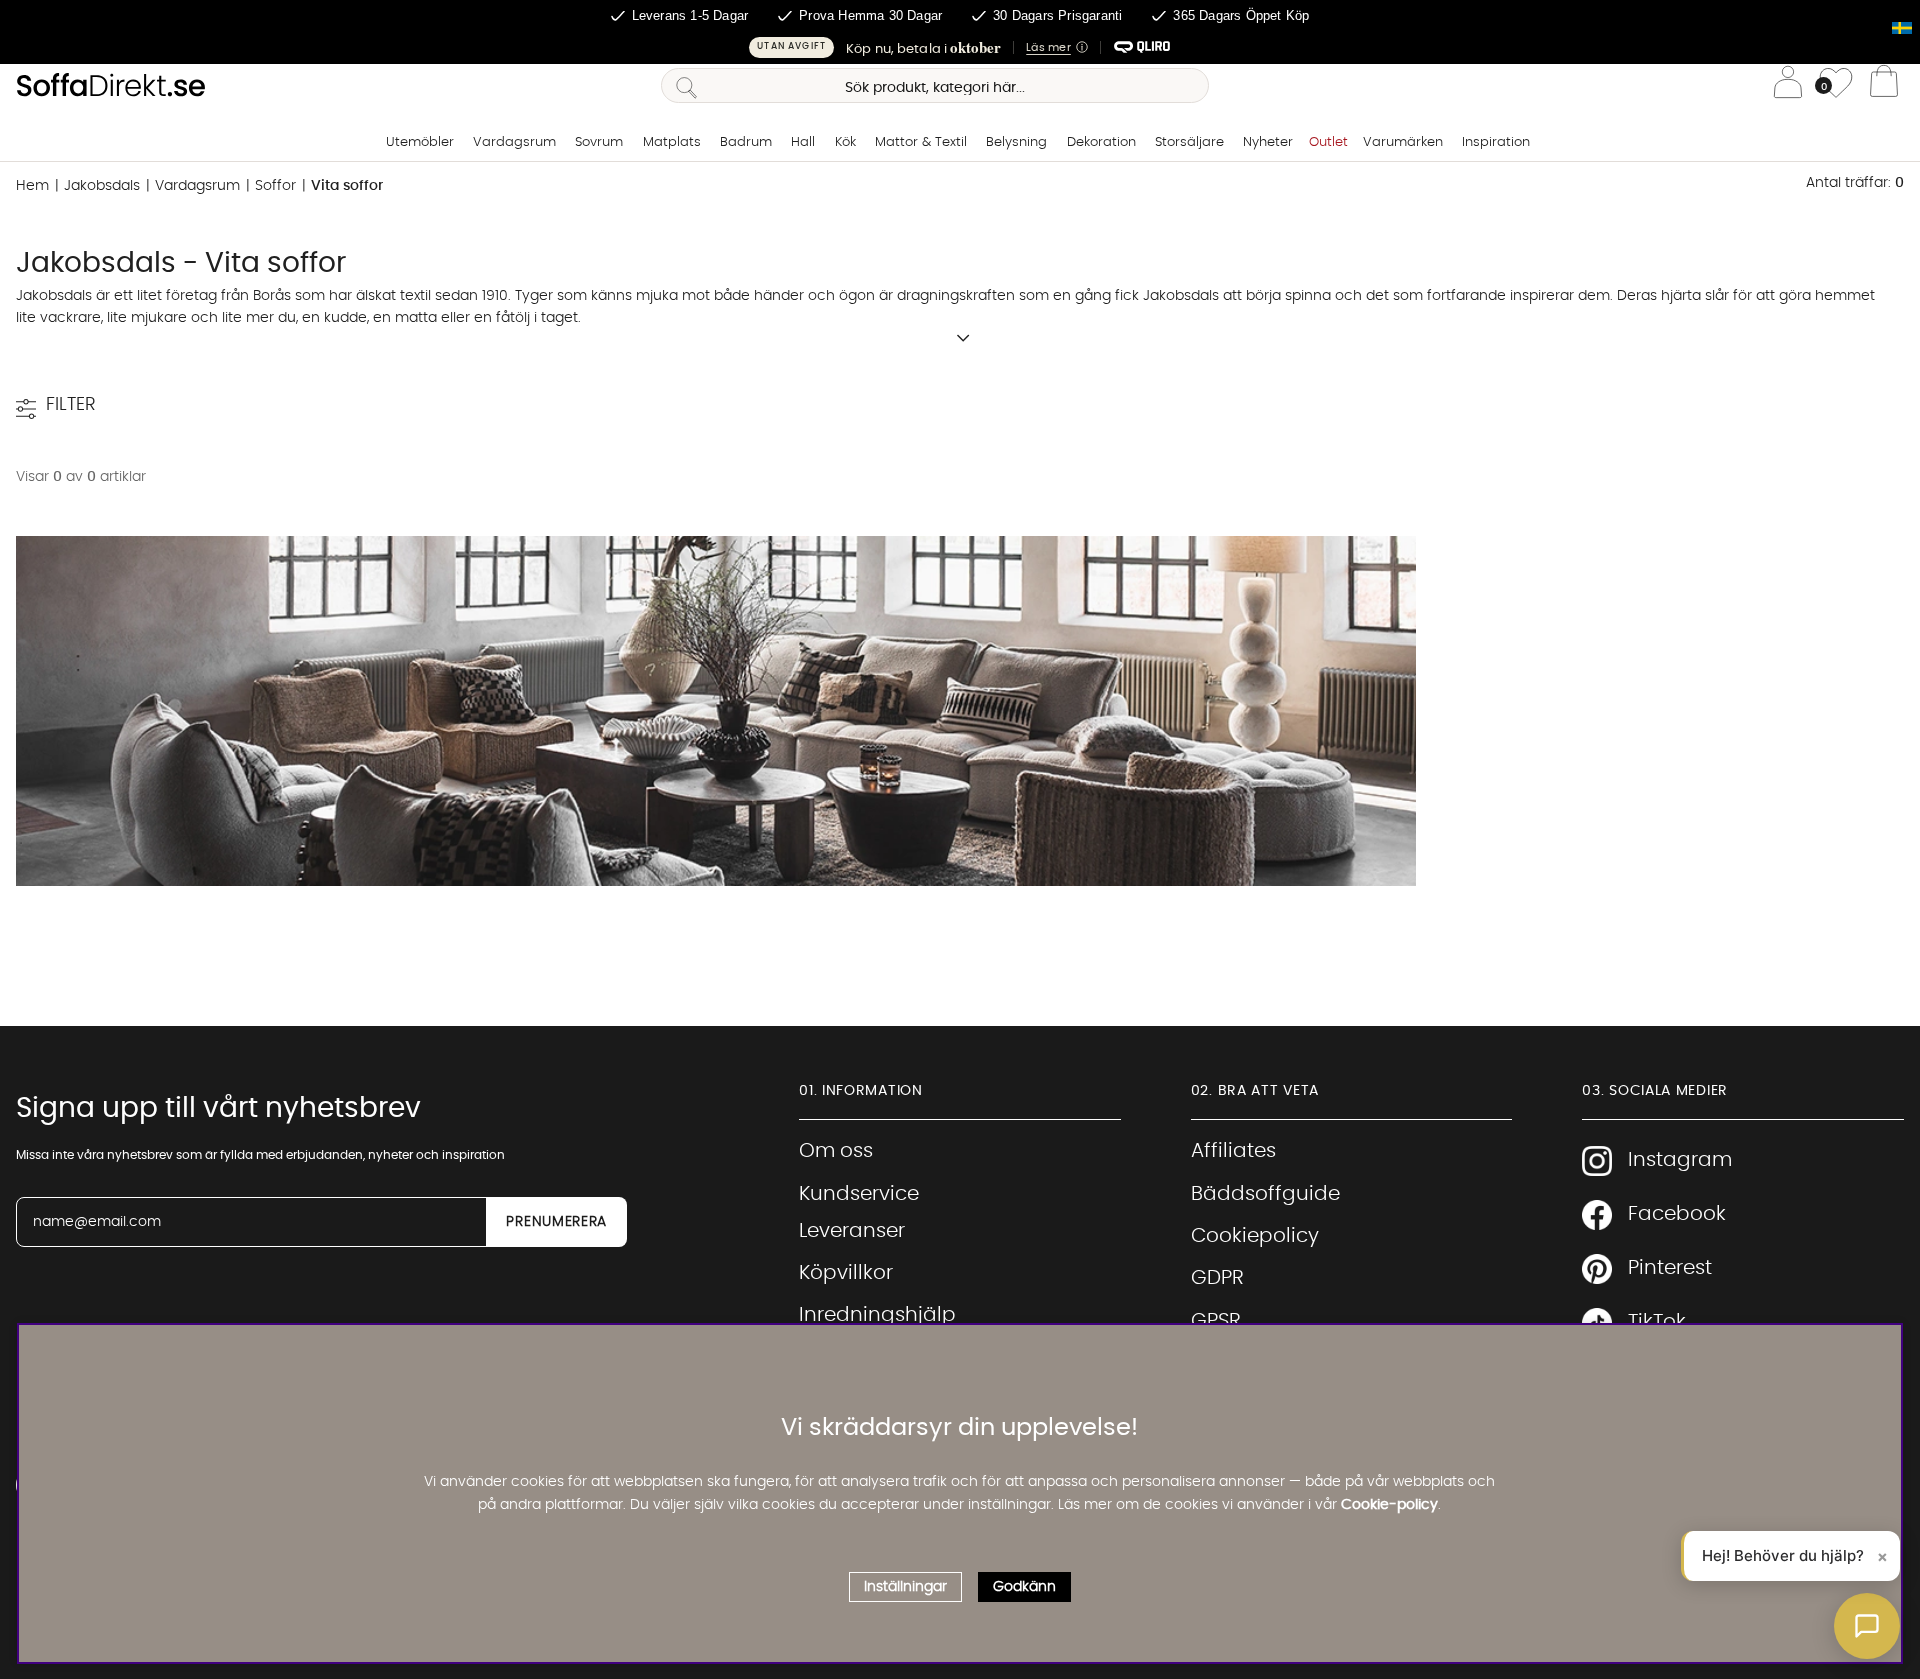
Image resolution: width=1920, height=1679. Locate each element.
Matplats (672, 142)
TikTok (1657, 1322)
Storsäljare (1189, 142)
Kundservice (859, 1194)
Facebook (1677, 1214)
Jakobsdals (102, 186)
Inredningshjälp (877, 1315)
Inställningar (905, 1587)
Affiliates (1233, 1151)
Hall (803, 142)
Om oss (836, 1151)
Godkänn (1024, 1587)
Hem (32, 186)
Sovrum (599, 142)
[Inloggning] (1788, 85)
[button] (960, 47)
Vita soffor (347, 186)
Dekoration (1101, 142)
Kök (845, 142)
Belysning (1016, 142)
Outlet (1328, 142)
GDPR (1217, 1278)
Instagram (1680, 1160)
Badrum (746, 142)
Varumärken (1403, 142)
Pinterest (1670, 1268)
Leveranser (852, 1231)
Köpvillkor (846, 1273)
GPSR (1216, 1321)
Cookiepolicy (1255, 1236)
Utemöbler (420, 142)
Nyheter (1268, 142)
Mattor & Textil (921, 142)
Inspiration (1496, 142)
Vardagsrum (514, 142)
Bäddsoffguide (1265, 1194)
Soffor (275, 186)
